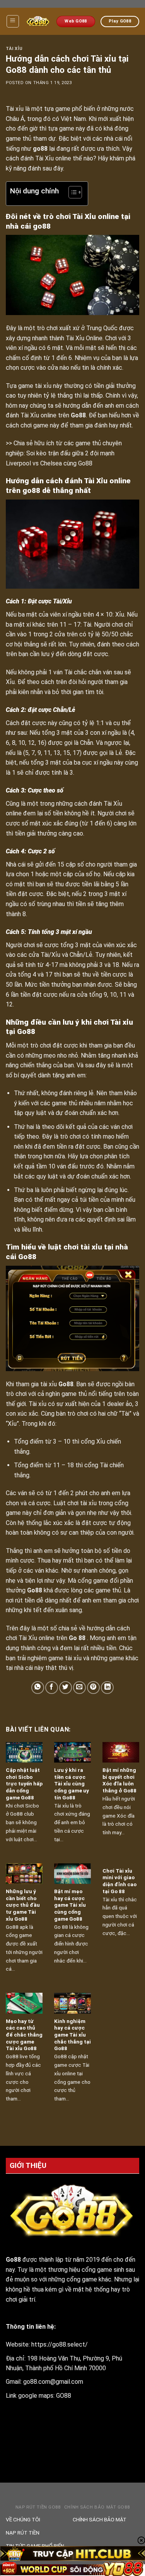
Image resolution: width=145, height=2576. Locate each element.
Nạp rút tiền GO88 (38, 2507)
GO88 (64, 2396)
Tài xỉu (14, 49)
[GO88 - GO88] (38, 21)
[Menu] (13, 21)
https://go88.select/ (60, 2344)
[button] (71, 193)
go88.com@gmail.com (53, 2382)
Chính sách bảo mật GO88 (97, 2507)
